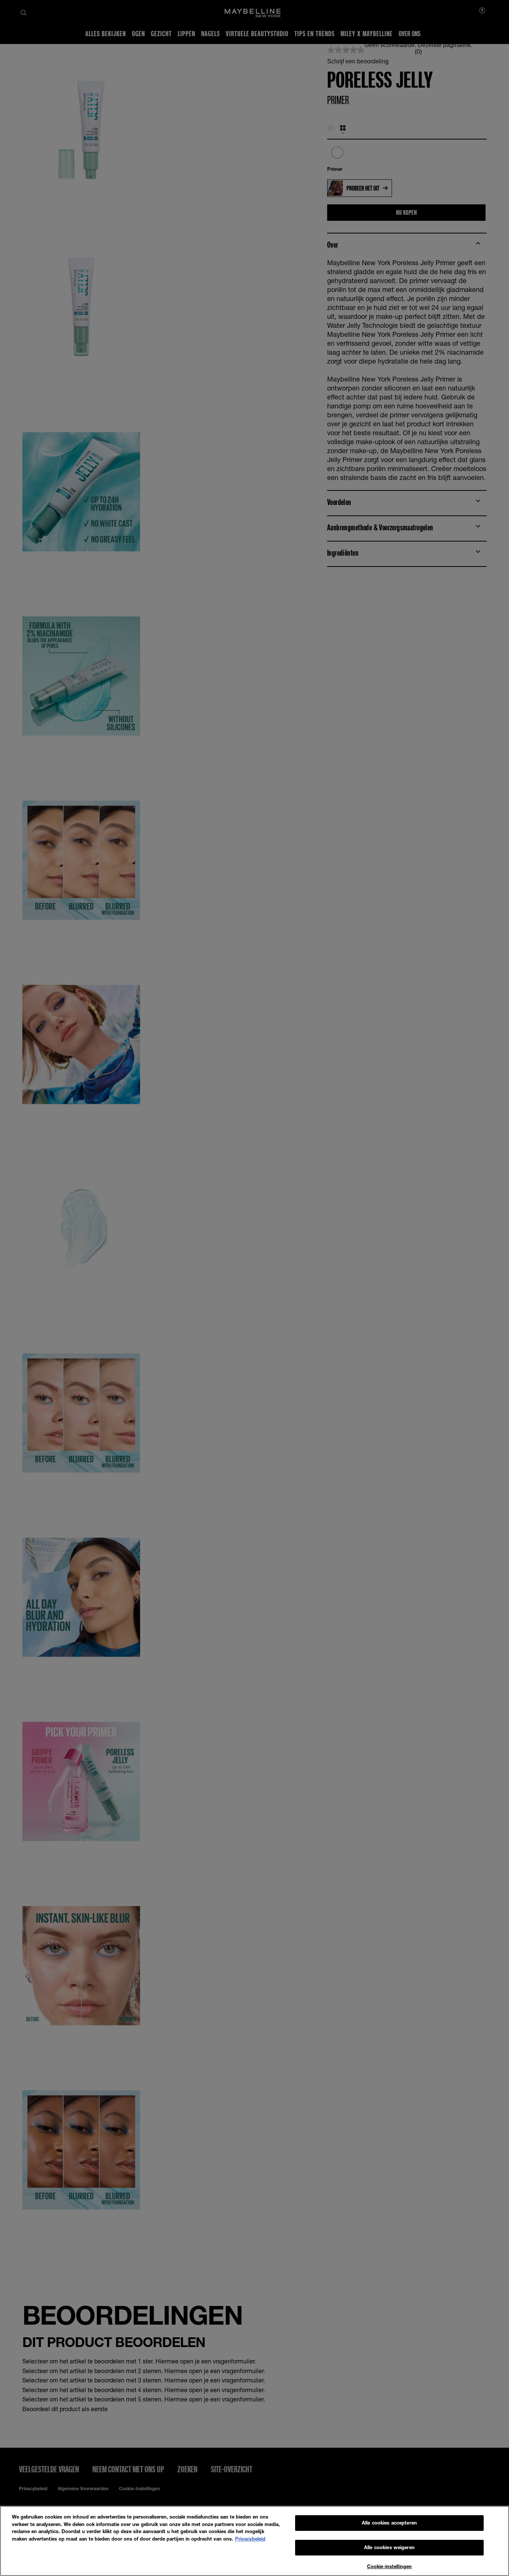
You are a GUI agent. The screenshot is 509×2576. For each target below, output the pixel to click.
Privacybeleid (250, 2539)
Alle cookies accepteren (389, 2523)
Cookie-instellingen (389, 2566)
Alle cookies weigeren (389, 2548)
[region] (255, 2541)
